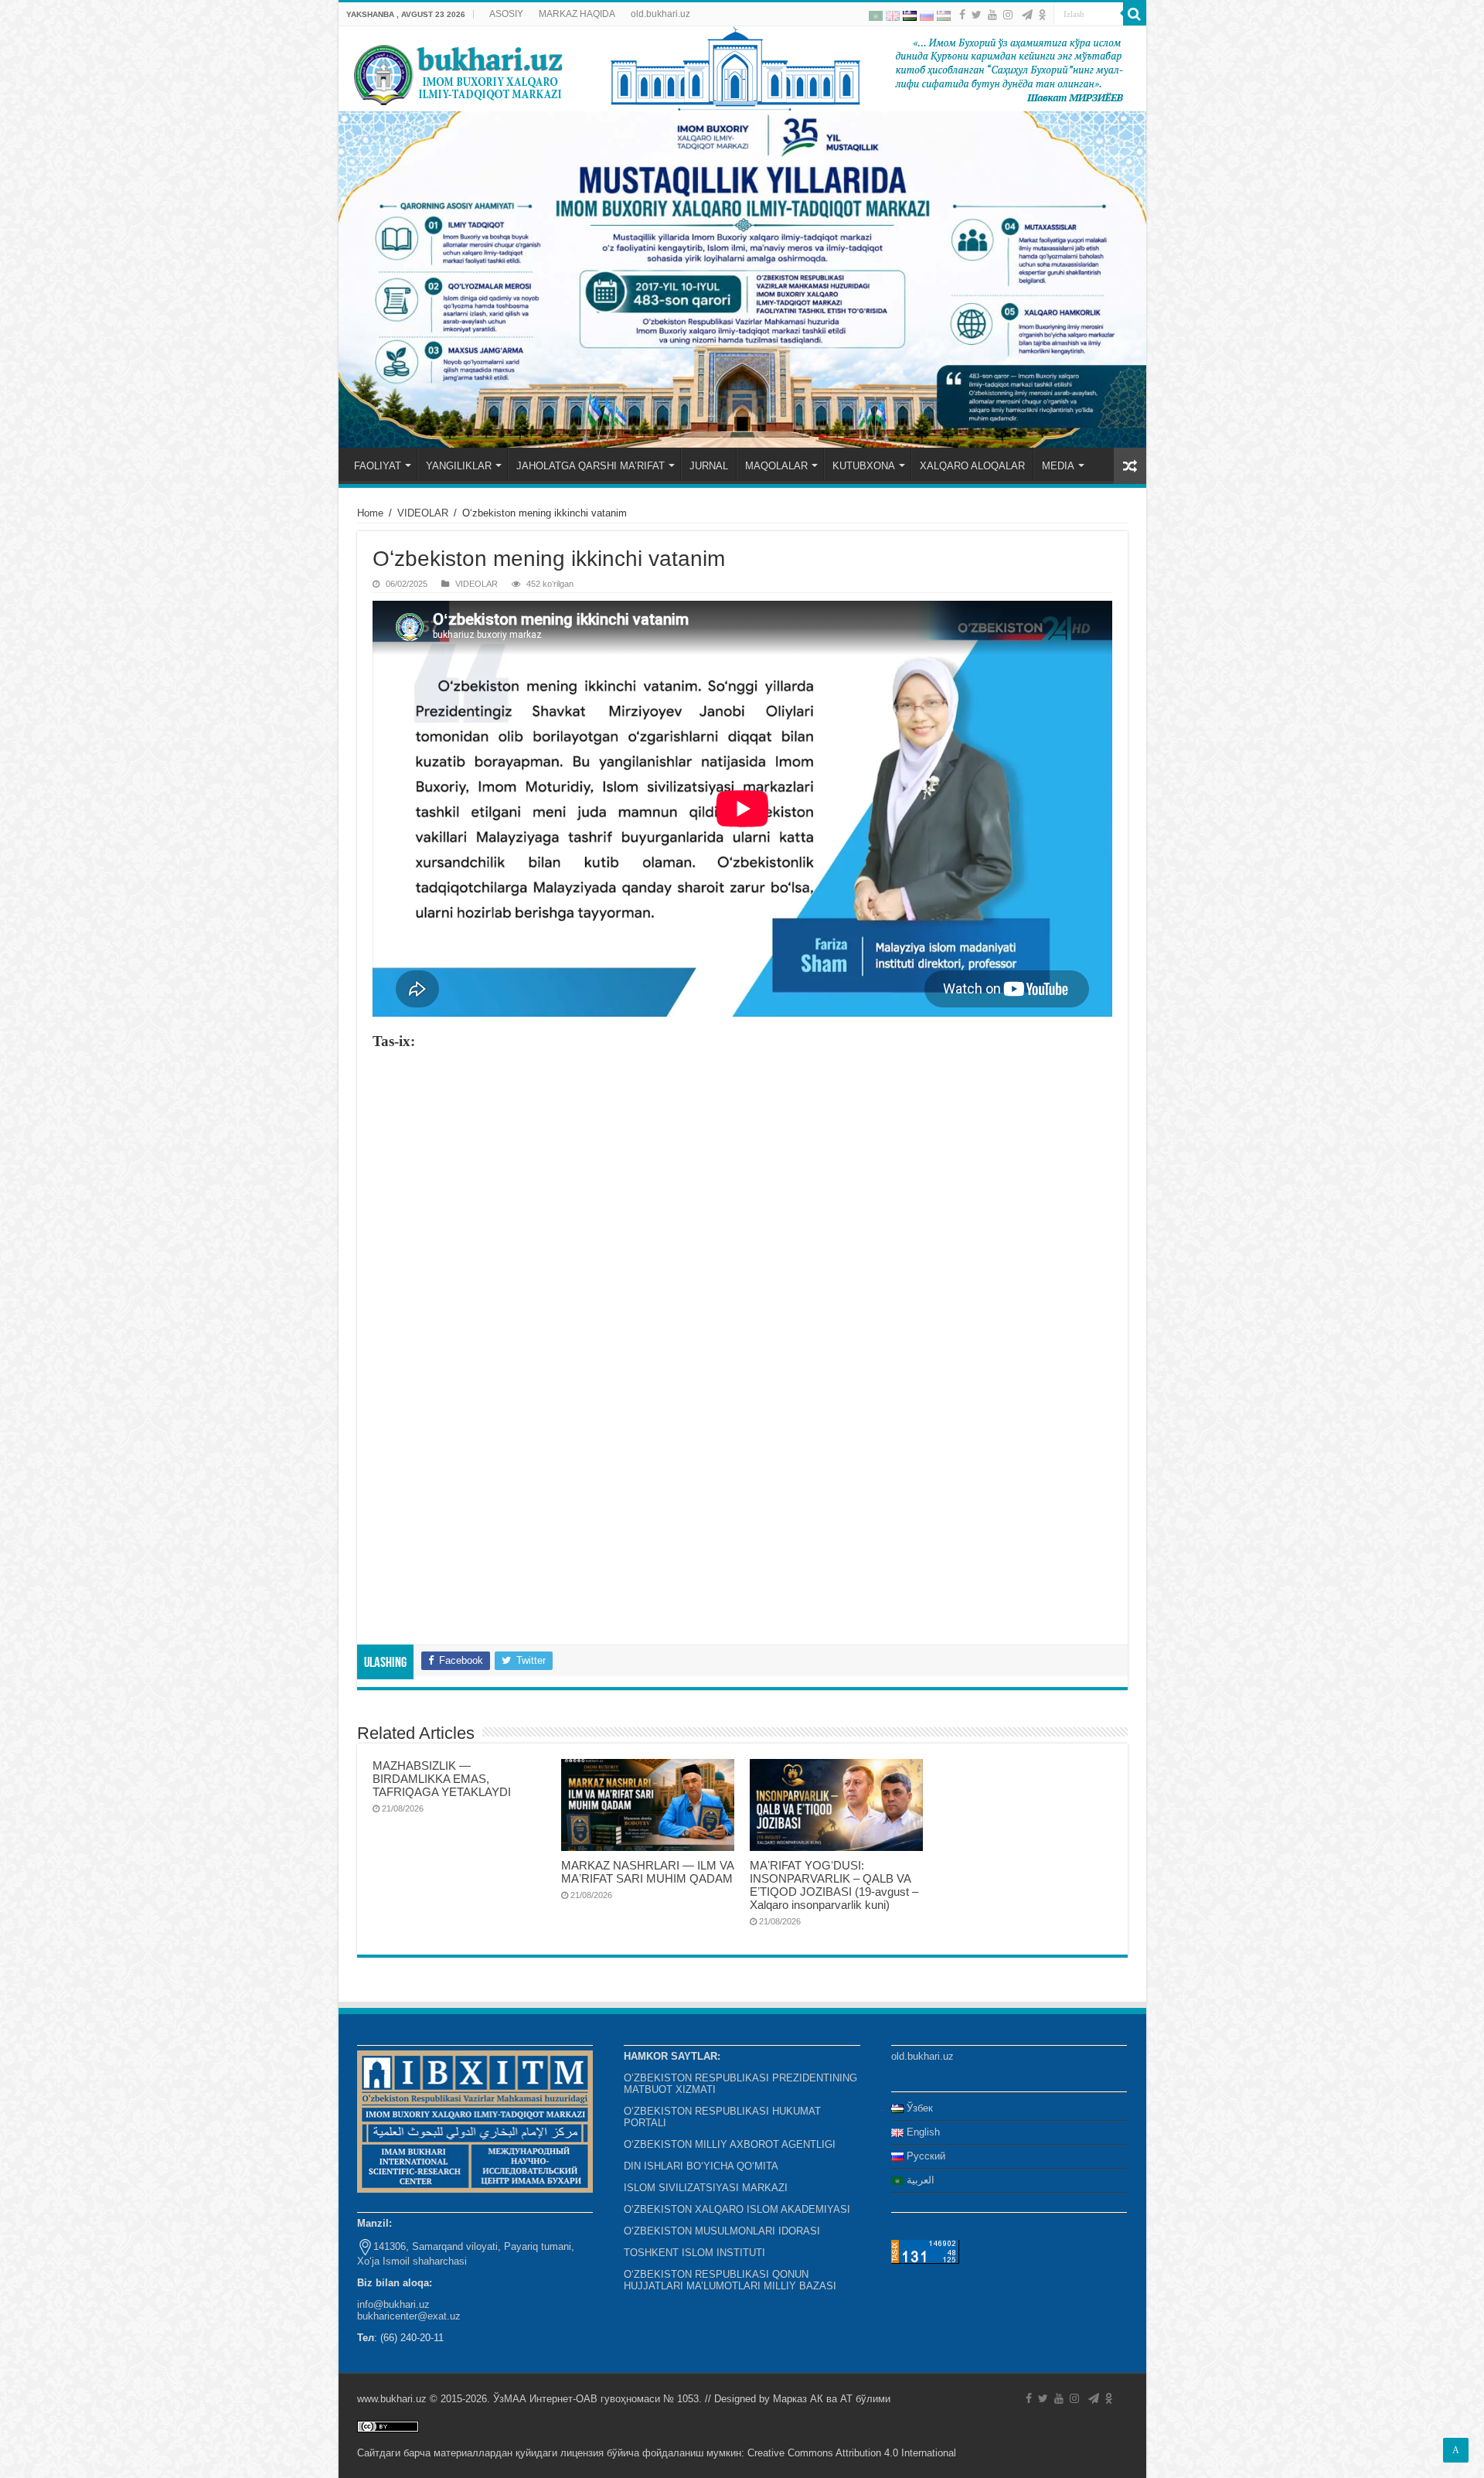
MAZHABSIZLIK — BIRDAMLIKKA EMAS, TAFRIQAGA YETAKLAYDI (442, 1779)
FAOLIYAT (378, 466)
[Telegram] (1027, 15)
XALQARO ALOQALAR (972, 466)
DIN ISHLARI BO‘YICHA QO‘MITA (701, 2166)
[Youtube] (992, 15)
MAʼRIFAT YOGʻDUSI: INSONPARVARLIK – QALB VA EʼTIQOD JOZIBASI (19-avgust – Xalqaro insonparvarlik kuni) (834, 1885)
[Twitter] (977, 15)
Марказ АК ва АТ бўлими (832, 2399)
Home (370, 513)
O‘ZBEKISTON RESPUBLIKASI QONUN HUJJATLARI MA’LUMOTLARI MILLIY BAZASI (730, 2280)
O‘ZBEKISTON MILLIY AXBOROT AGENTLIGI (730, 2144)
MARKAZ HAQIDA (577, 14)
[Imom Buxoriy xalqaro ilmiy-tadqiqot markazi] (742, 69)
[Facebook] (962, 15)
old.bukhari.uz (660, 14)
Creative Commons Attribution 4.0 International (852, 2453)
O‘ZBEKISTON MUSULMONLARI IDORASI (722, 2231)
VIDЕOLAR (423, 513)
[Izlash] (1135, 14)
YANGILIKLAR (459, 466)
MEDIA (1058, 466)
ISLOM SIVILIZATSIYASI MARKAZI (706, 2188)
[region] (742, 279)
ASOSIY (506, 14)
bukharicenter (387, 2316)
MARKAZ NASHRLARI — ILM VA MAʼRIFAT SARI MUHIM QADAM (647, 1872)
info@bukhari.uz (393, 2304)
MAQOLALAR (776, 466)
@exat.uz (439, 2316)
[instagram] (1008, 15)
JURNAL (709, 466)
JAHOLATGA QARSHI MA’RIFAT (591, 466)
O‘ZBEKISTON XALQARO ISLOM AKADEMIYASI (737, 2209)
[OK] (1043, 15)
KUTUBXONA (864, 466)
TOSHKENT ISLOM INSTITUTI (694, 2253)
